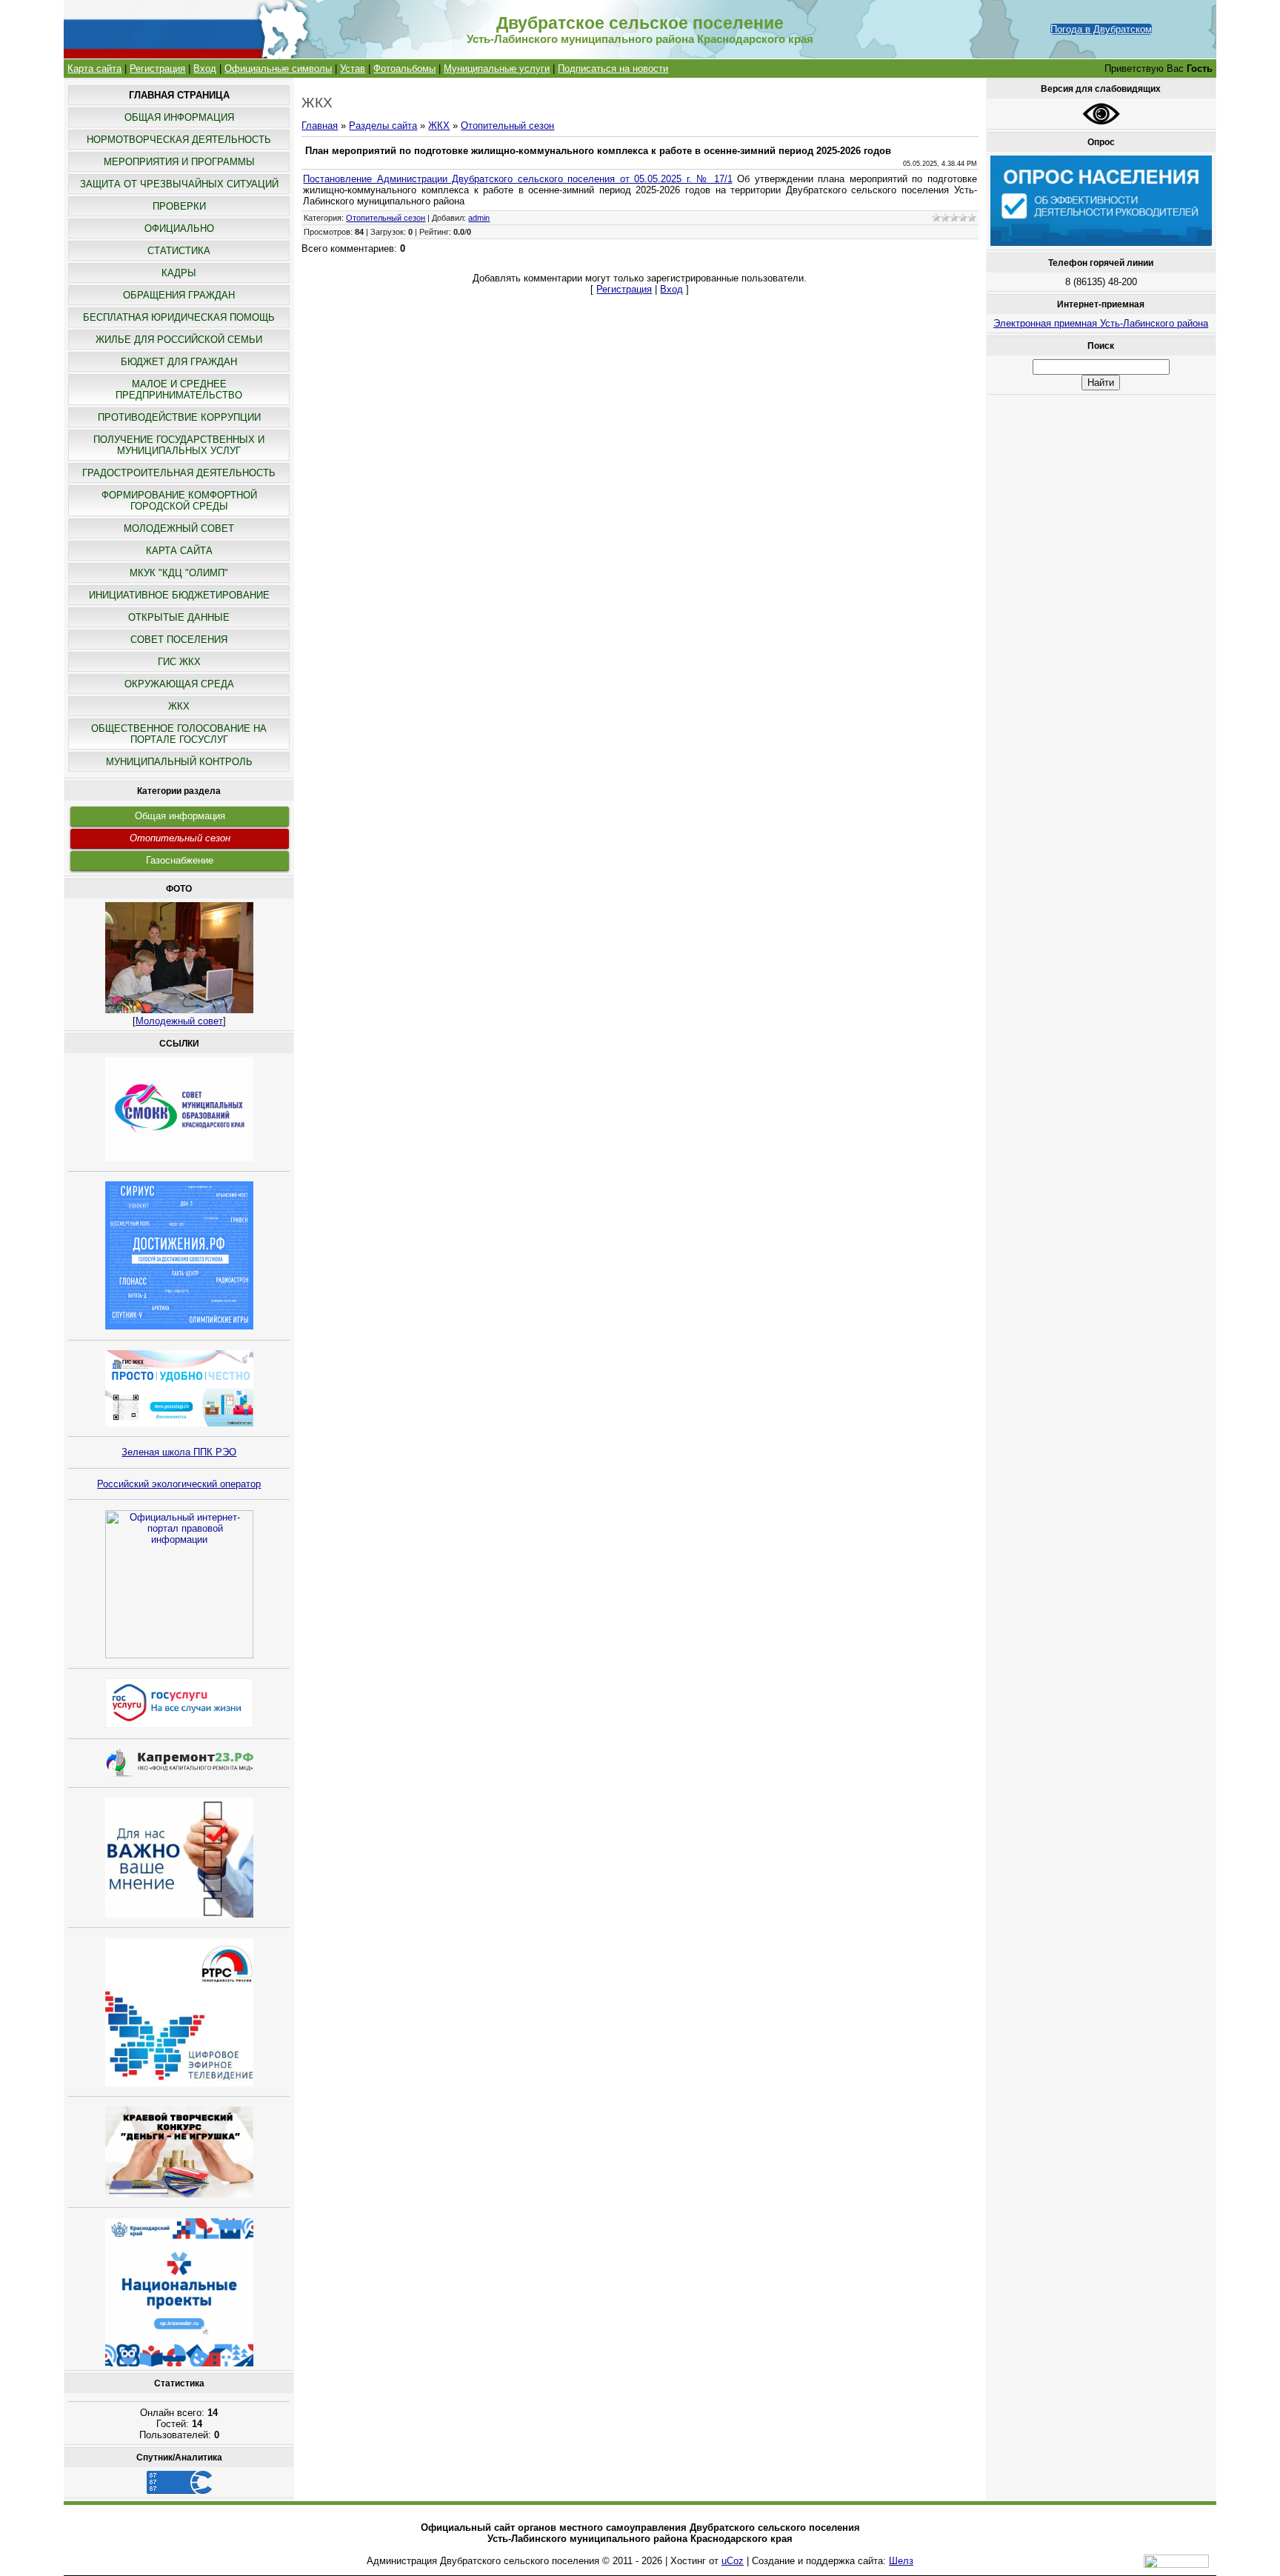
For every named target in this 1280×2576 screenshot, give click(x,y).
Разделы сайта (383, 126)
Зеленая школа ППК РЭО (179, 1452)
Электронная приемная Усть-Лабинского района (1101, 323)
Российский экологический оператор (179, 1484)
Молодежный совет (179, 1021)
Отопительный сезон (180, 838)
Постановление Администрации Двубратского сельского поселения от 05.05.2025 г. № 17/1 (517, 179)
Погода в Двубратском (1101, 29)
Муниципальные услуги (497, 69)
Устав (353, 69)
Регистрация (157, 69)
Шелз (901, 2561)
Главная (320, 126)
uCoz (733, 2561)
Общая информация (180, 816)
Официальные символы (278, 69)
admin (479, 218)
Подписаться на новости (613, 69)
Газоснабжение (180, 860)
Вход (205, 69)
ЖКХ (439, 126)
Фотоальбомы (404, 69)
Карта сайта (94, 69)
